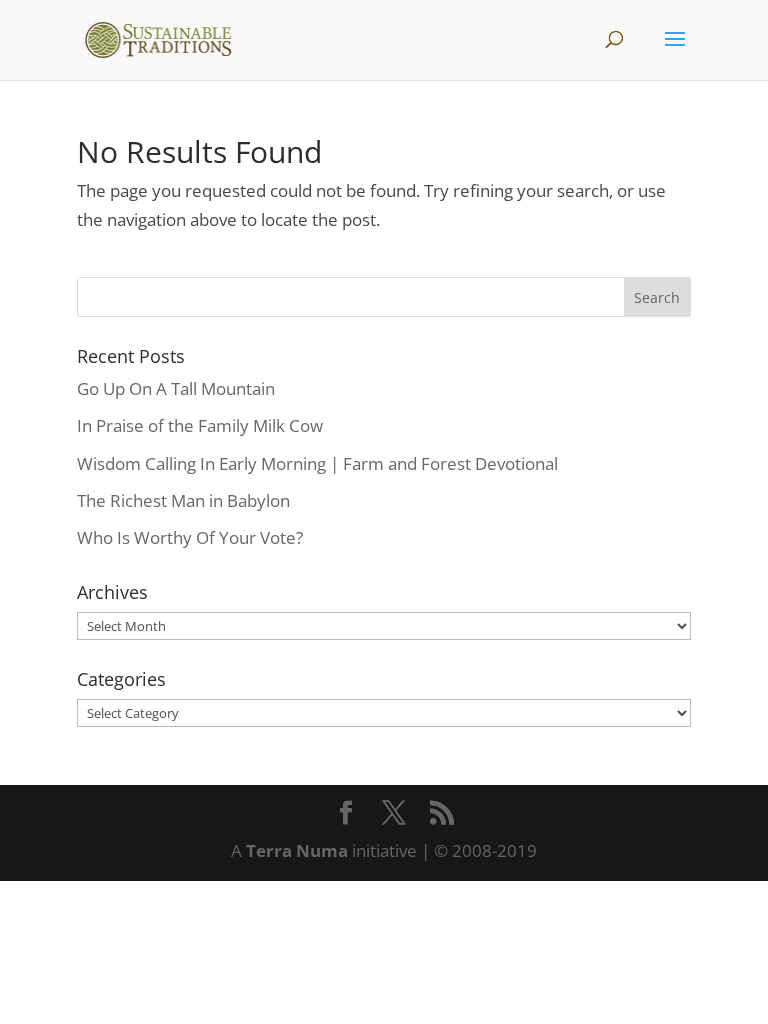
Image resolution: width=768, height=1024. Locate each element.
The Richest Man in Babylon (183, 500)
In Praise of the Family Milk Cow (200, 425)
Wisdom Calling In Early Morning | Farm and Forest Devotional (317, 463)
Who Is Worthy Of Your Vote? (190, 537)
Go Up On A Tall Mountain (176, 388)
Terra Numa (297, 850)
